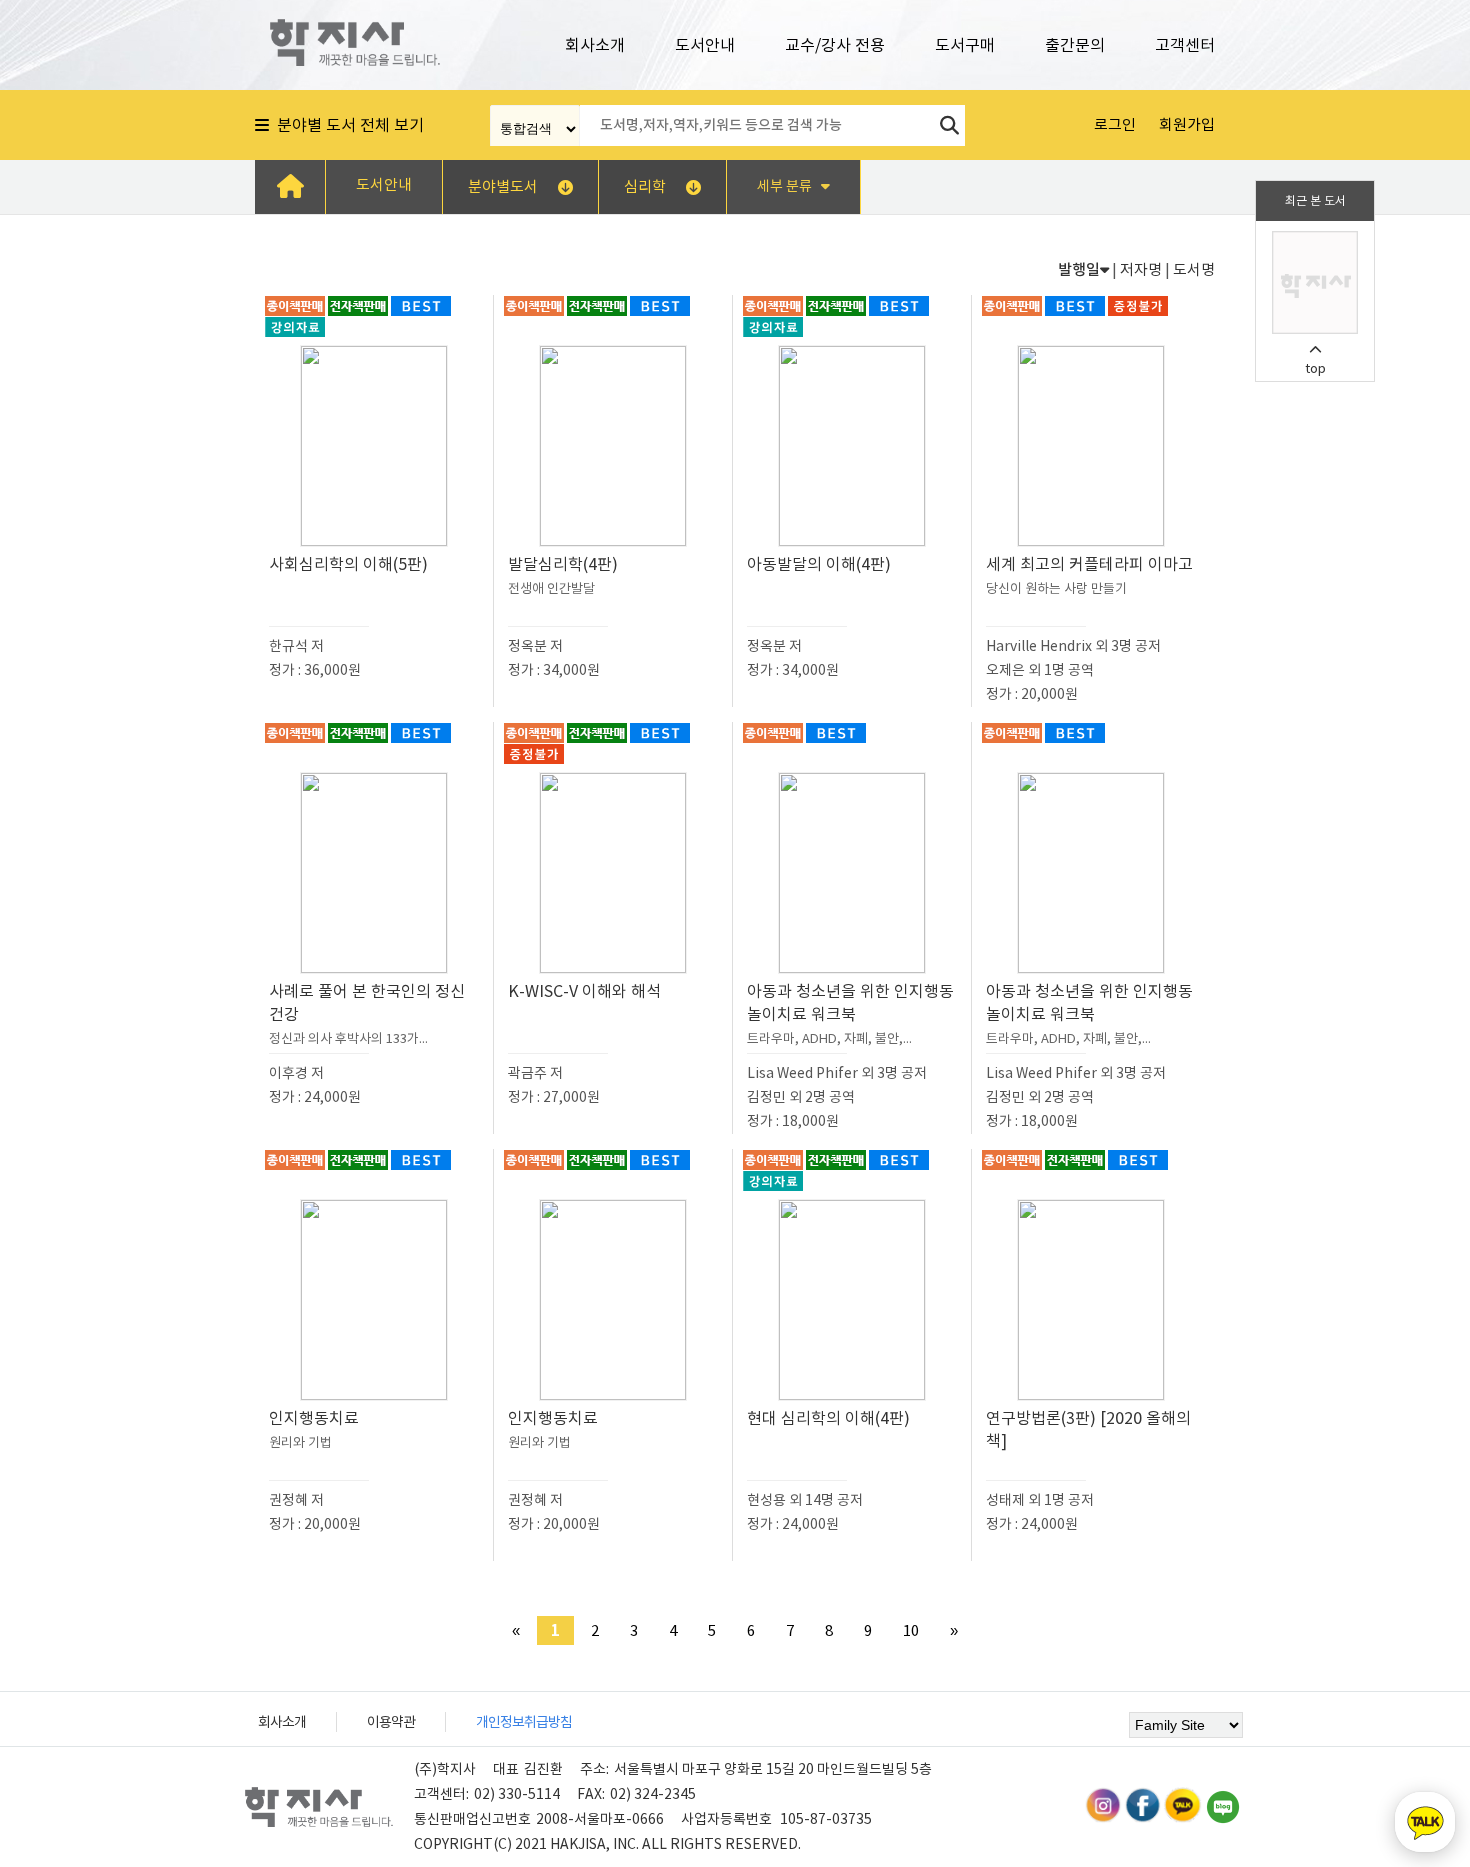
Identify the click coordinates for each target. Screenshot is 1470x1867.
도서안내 (705, 45)
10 (911, 1630)
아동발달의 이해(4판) (819, 564)
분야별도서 (503, 186)
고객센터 (1185, 45)
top (1315, 368)
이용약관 (391, 1722)
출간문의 (1075, 45)
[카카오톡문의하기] (1425, 1822)
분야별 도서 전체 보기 (346, 125)
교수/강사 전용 (835, 45)
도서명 (1194, 269)
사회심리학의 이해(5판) (348, 564)
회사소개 (595, 45)
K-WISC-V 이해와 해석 (584, 991)
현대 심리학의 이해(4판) (828, 1418)
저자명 (1141, 269)
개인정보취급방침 (524, 1722)
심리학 (645, 186)
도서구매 (965, 45)
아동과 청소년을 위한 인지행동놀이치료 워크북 (850, 1014)
